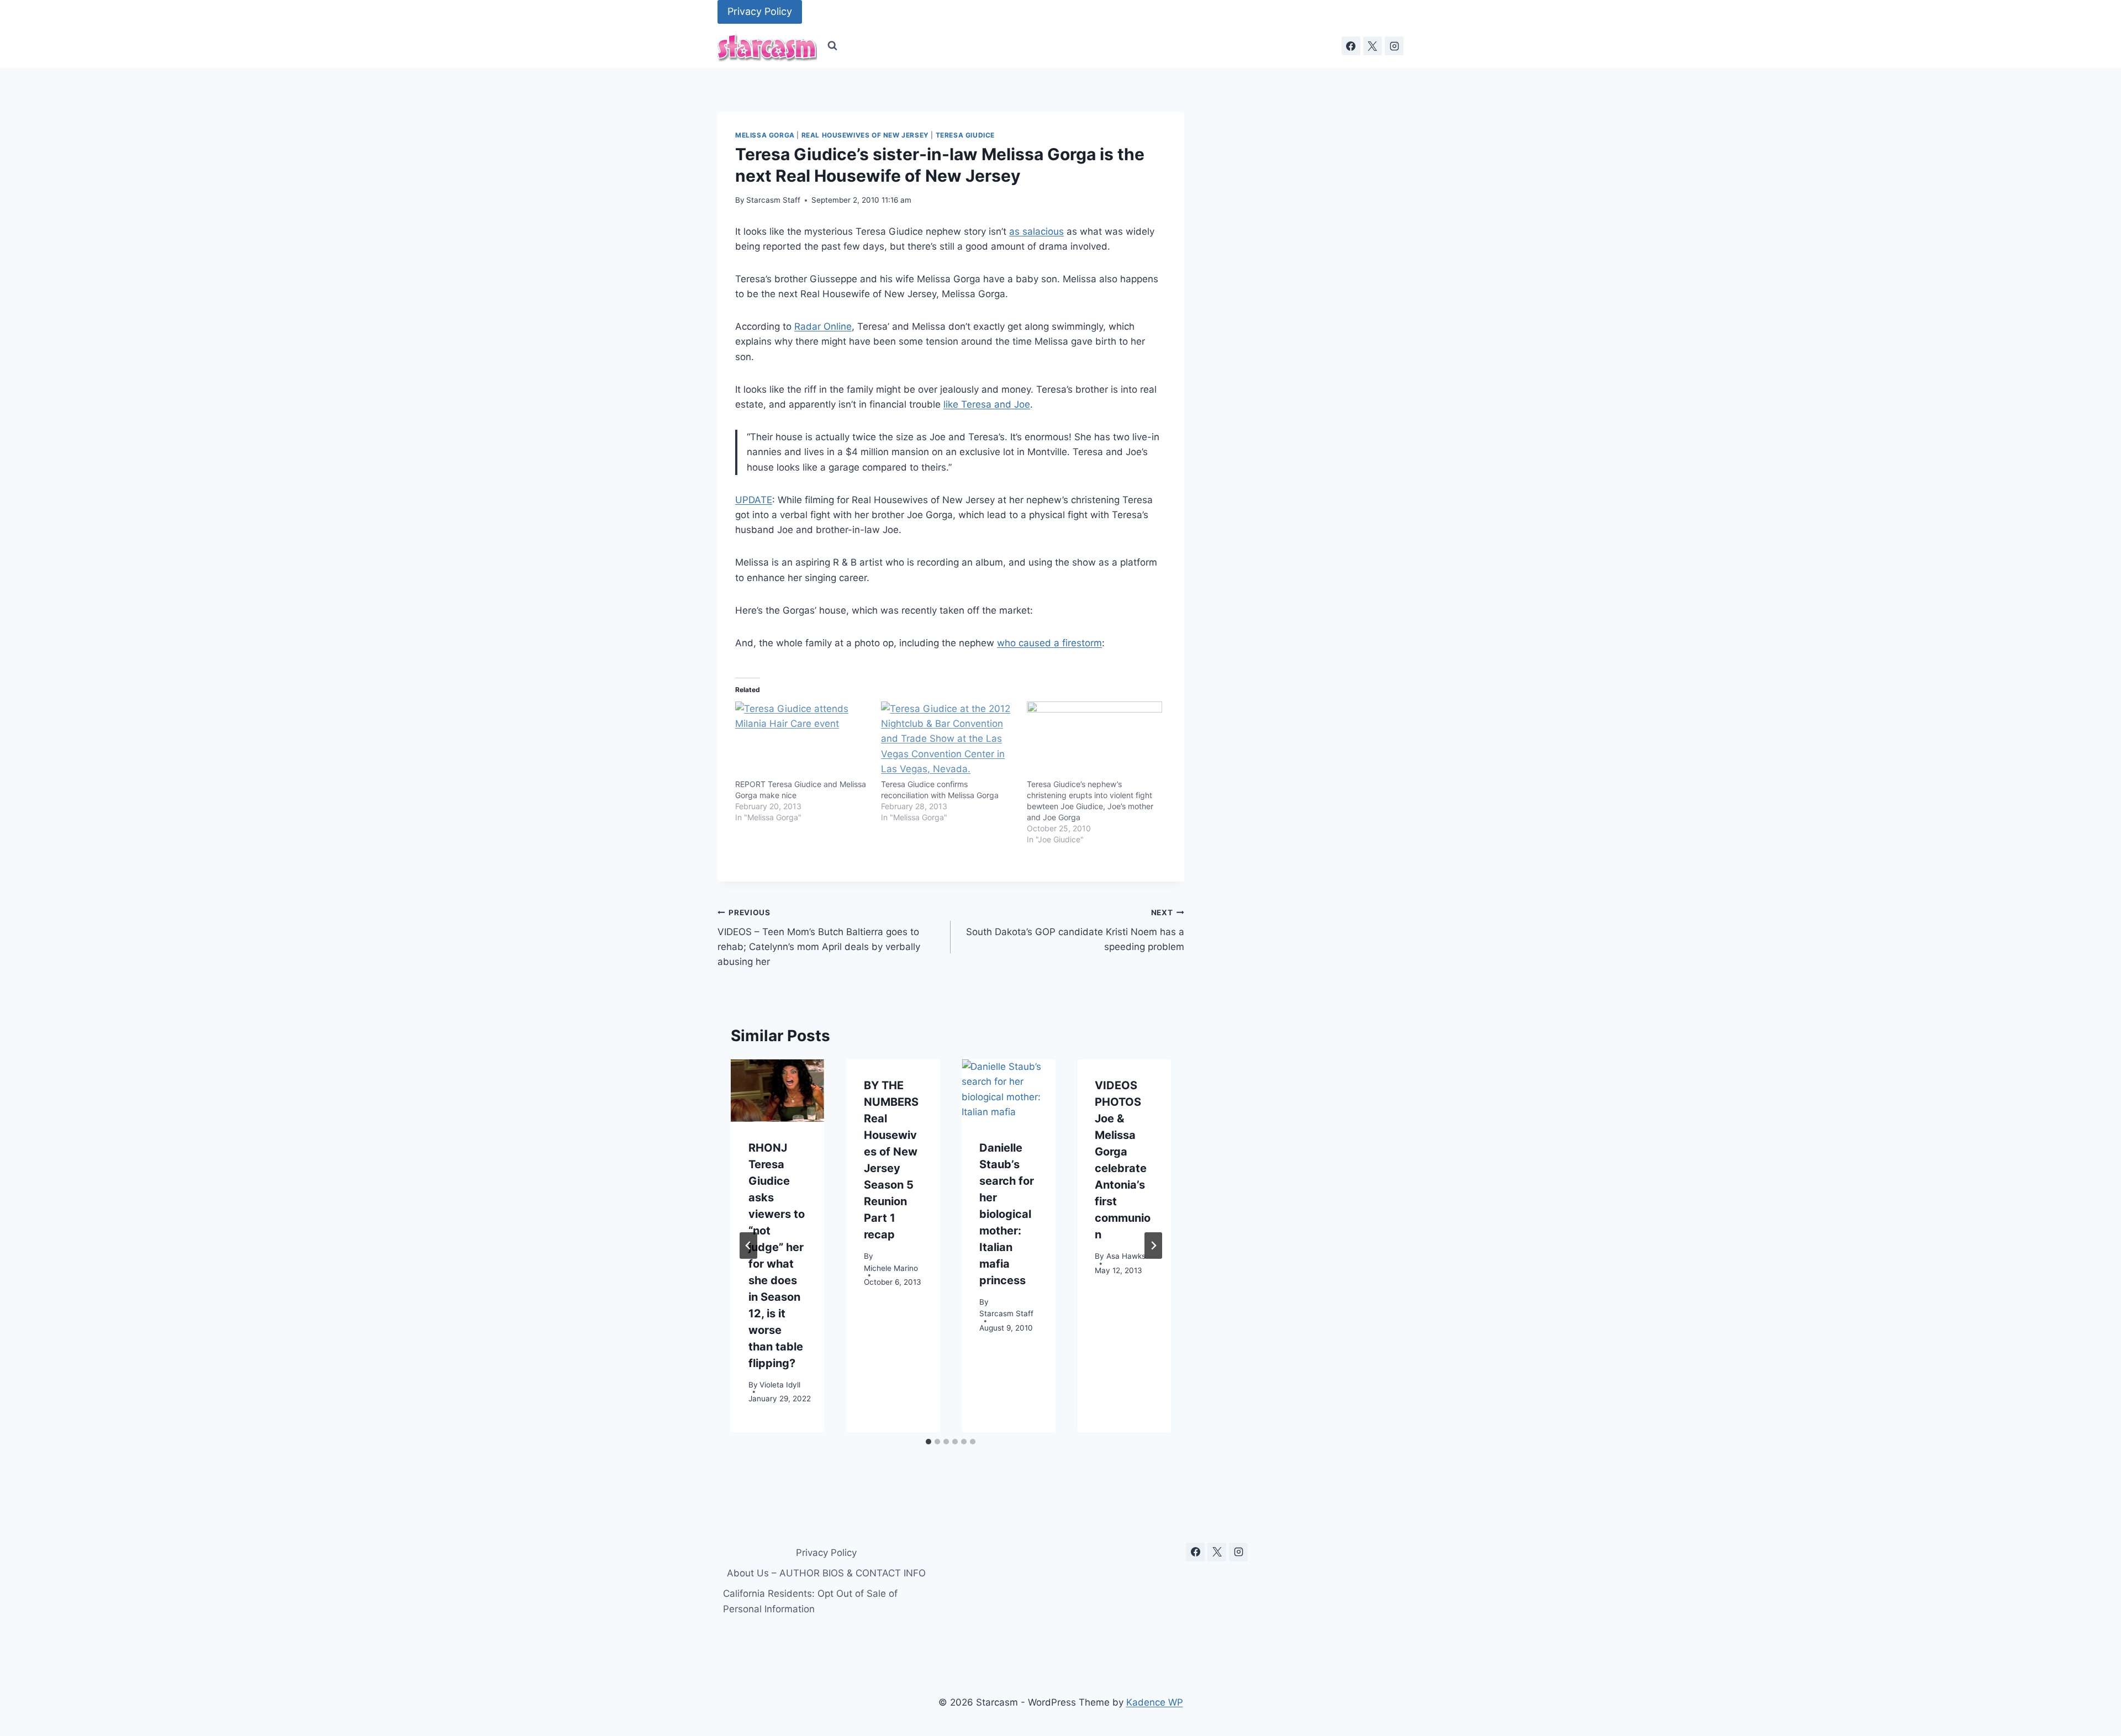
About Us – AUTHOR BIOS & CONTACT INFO (826, 1573)
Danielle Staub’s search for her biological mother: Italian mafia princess (1007, 1214)
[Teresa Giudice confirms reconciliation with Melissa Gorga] (948, 740)
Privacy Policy (760, 11)
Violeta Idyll (780, 1384)
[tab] (928, 1442)
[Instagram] (1394, 46)
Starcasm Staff (773, 200)
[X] (1373, 46)
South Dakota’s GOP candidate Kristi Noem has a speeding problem (1075, 930)
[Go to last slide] (748, 1246)
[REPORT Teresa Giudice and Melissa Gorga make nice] (803, 740)
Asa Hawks (1126, 1255)
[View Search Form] (832, 46)
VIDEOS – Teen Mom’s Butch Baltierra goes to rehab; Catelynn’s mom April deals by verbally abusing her (819, 938)
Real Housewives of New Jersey (865, 135)
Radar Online (823, 326)
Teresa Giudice (965, 135)
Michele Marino (891, 1268)
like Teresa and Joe (987, 404)
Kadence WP (1155, 1702)
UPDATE (754, 500)
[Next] (1153, 1246)
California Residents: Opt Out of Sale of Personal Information (810, 1601)
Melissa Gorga (765, 135)
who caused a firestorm (1049, 643)
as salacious (1036, 231)
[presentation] (777, 1091)
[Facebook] (1351, 46)
